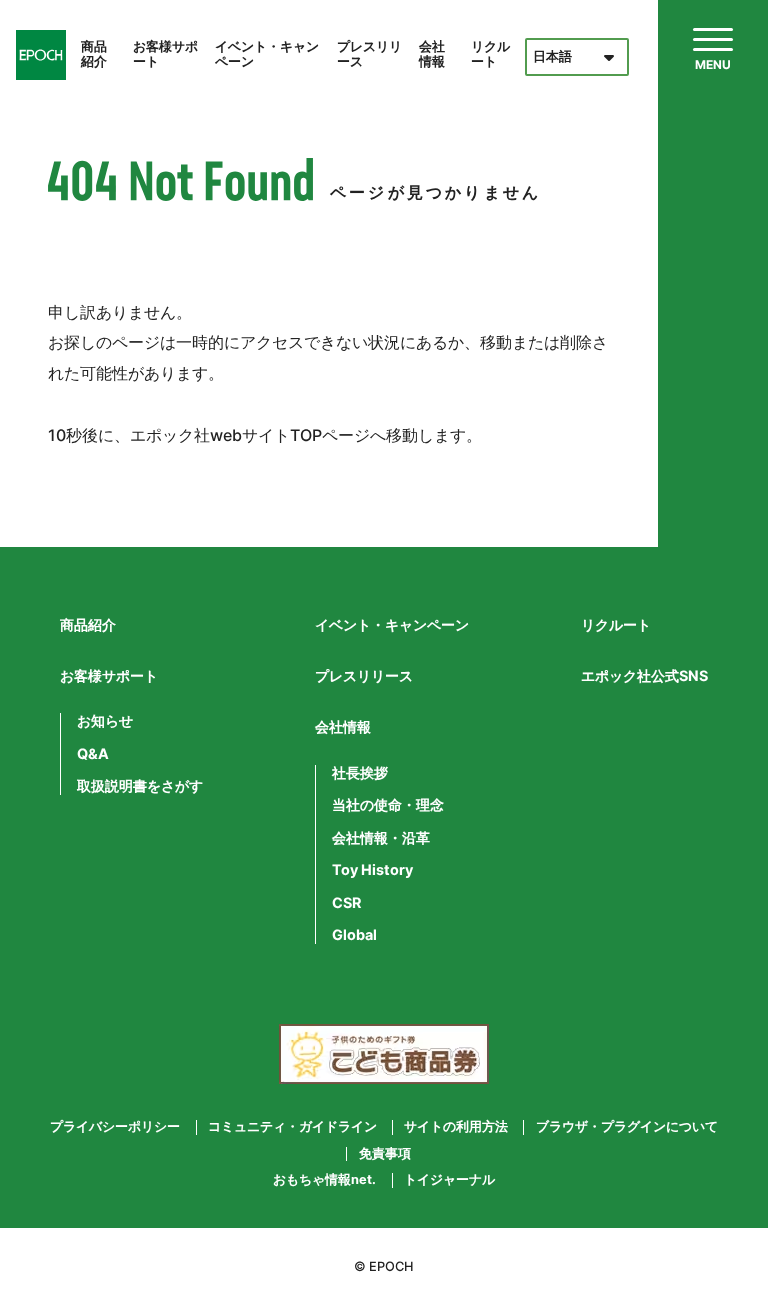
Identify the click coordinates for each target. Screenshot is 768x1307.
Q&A (93, 754)
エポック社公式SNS (644, 675)
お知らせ (105, 721)
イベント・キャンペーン (267, 54)
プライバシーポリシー (115, 1127)
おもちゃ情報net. (324, 1180)
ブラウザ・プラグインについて (627, 1127)
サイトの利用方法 (456, 1127)
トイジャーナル (449, 1180)
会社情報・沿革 (381, 838)
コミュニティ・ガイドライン (292, 1127)
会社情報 (432, 54)
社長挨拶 (360, 773)
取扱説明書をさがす (140, 786)
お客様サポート (165, 54)
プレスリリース (369, 54)
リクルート (490, 54)
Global (354, 935)
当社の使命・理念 (388, 805)
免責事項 (385, 1154)
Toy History (372, 870)
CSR (346, 903)
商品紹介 (94, 54)
